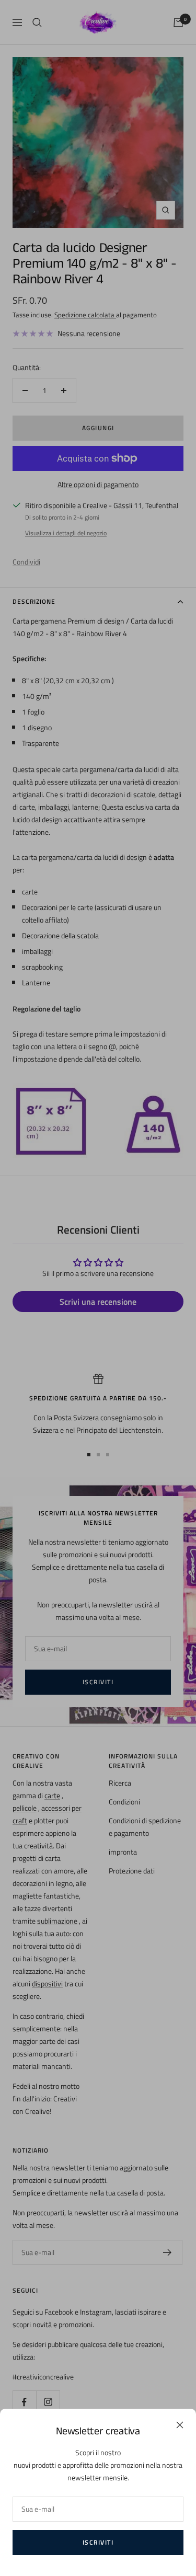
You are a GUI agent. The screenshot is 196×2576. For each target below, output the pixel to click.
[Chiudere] (180, 2425)
